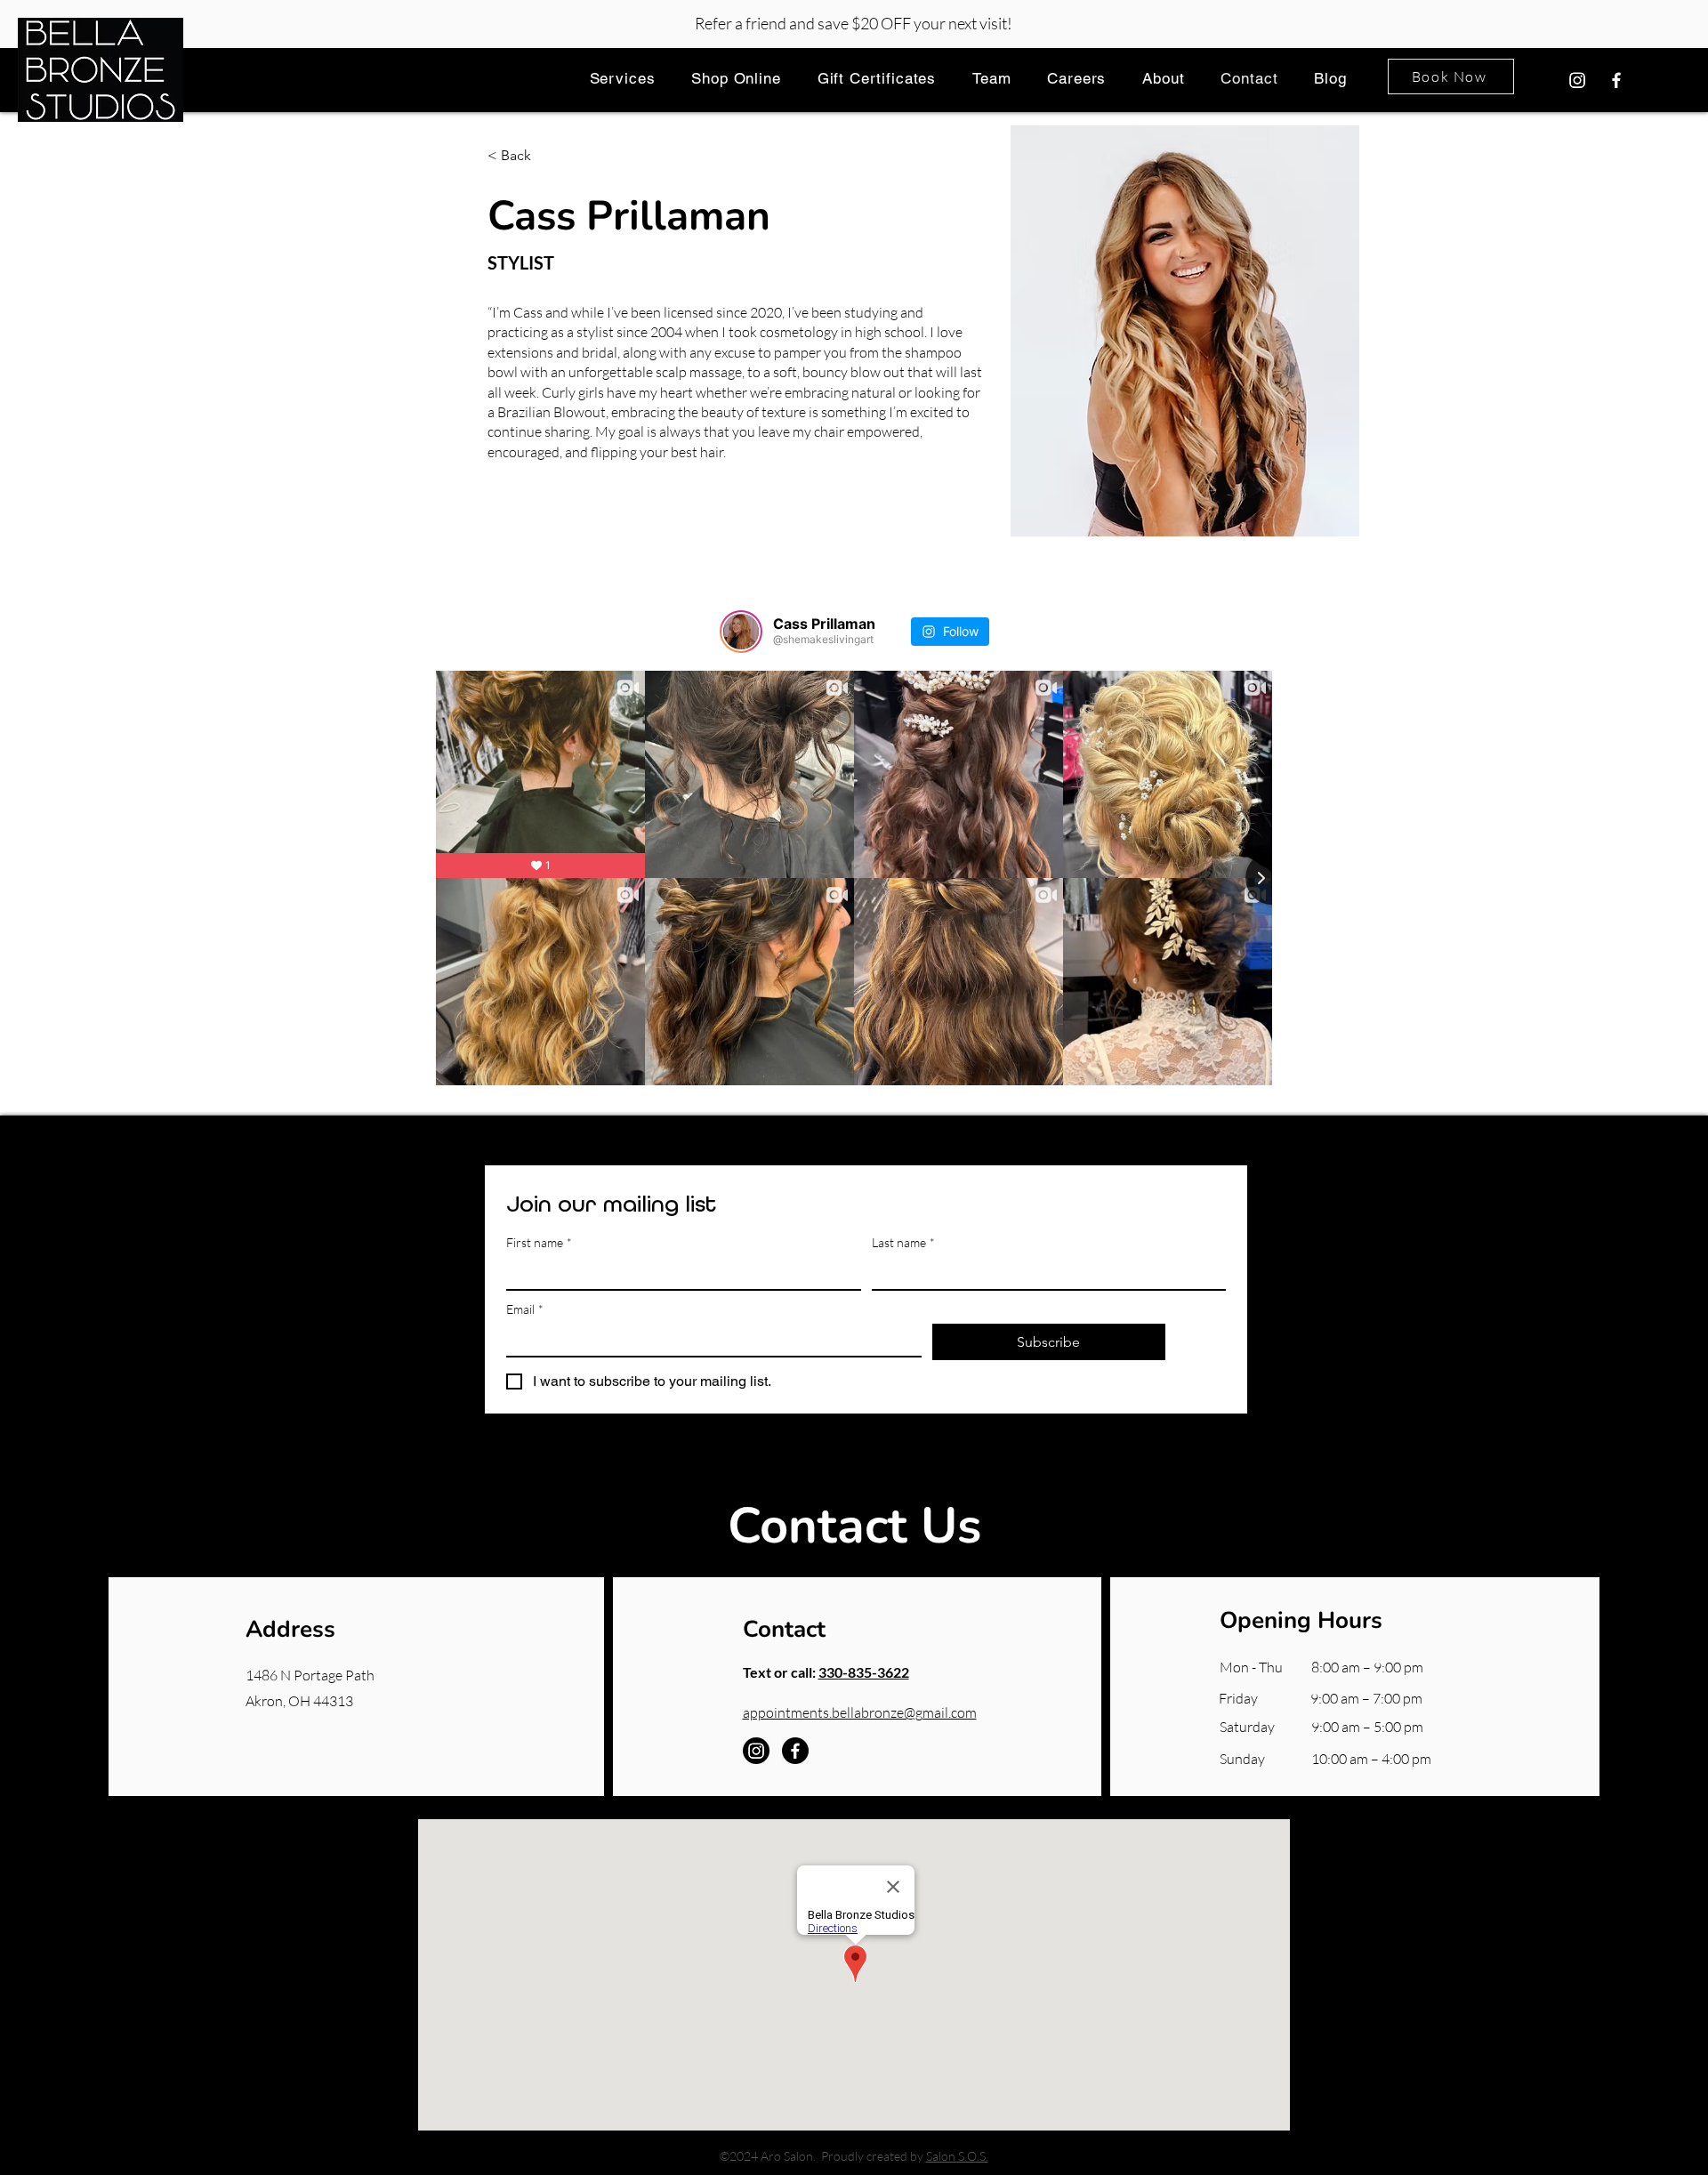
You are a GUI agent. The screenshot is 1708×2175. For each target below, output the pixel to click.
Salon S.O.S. (957, 2156)
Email (525, 1309)
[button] (622, 78)
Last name (903, 1242)
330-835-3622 (864, 1672)
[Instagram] (1577, 80)
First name (539, 1242)
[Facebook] (1616, 80)
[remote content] (854, 839)
